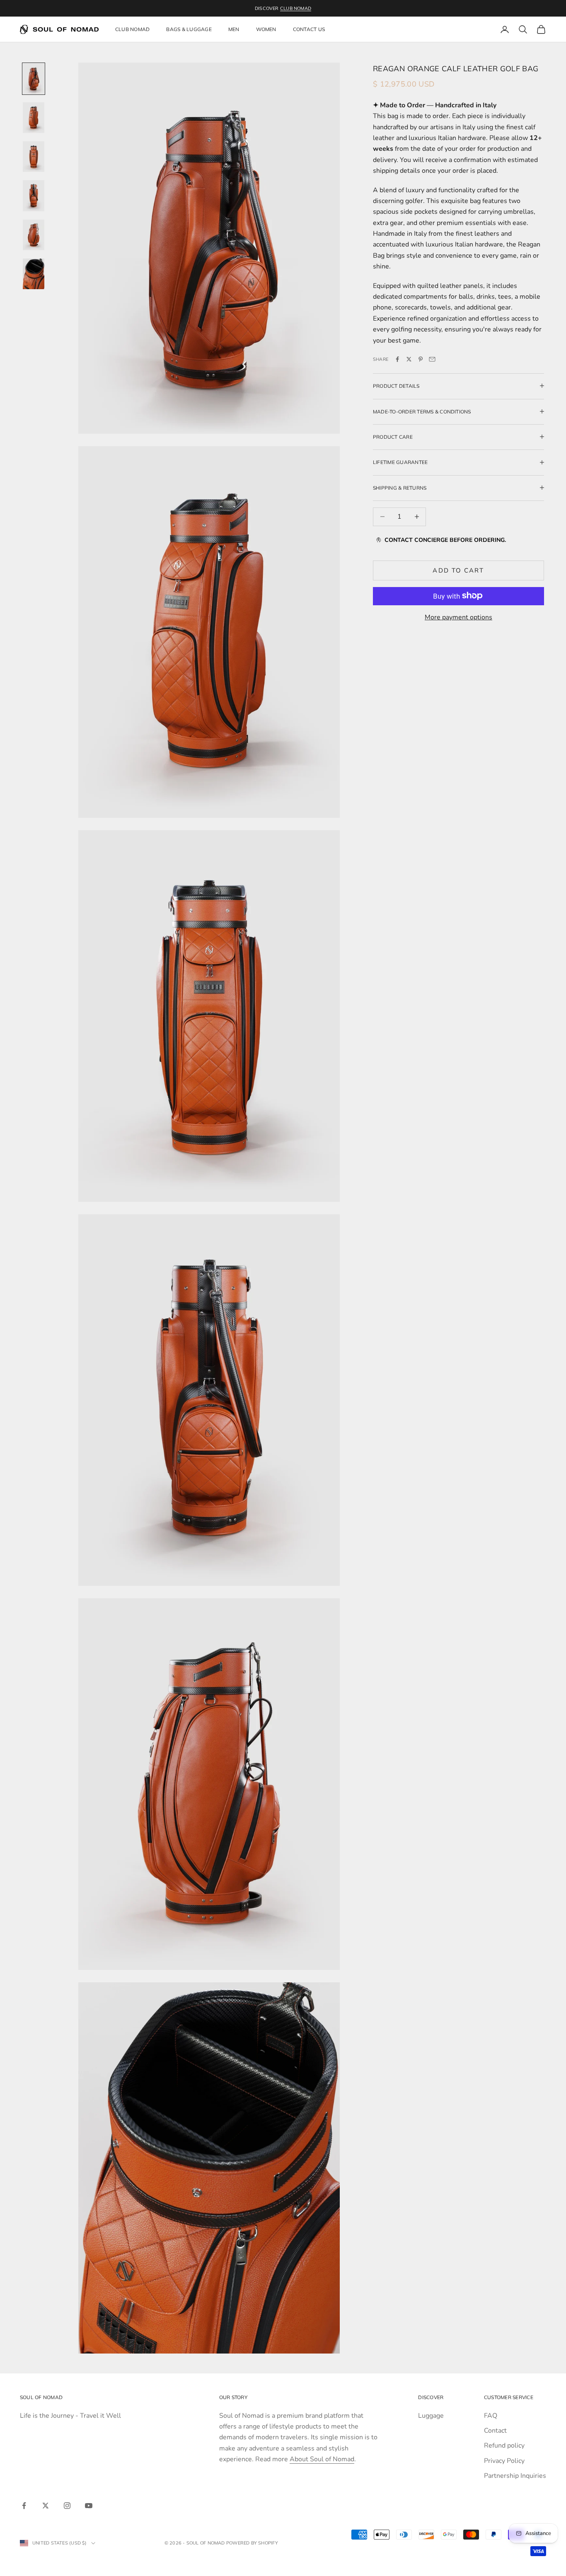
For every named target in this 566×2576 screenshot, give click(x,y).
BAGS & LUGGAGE (189, 29)
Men (234, 29)
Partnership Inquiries (515, 2476)
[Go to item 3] (34, 157)
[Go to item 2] (34, 118)
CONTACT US (309, 29)
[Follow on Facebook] (24, 2506)
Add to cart (458, 570)
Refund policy (504, 2446)
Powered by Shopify (252, 2543)
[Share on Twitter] (409, 359)
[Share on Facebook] (397, 359)
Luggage (431, 2416)
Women (266, 29)
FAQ (491, 2416)
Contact (495, 2431)
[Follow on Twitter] (46, 2506)
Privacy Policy (504, 2461)
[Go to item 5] (34, 235)
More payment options (458, 617)
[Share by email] (432, 359)
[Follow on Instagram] (67, 2506)
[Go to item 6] (34, 274)
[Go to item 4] (34, 196)
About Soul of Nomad (322, 2459)
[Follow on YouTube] (89, 2506)
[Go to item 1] (34, 79)
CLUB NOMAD (296, 8)
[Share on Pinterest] (421, 359)
